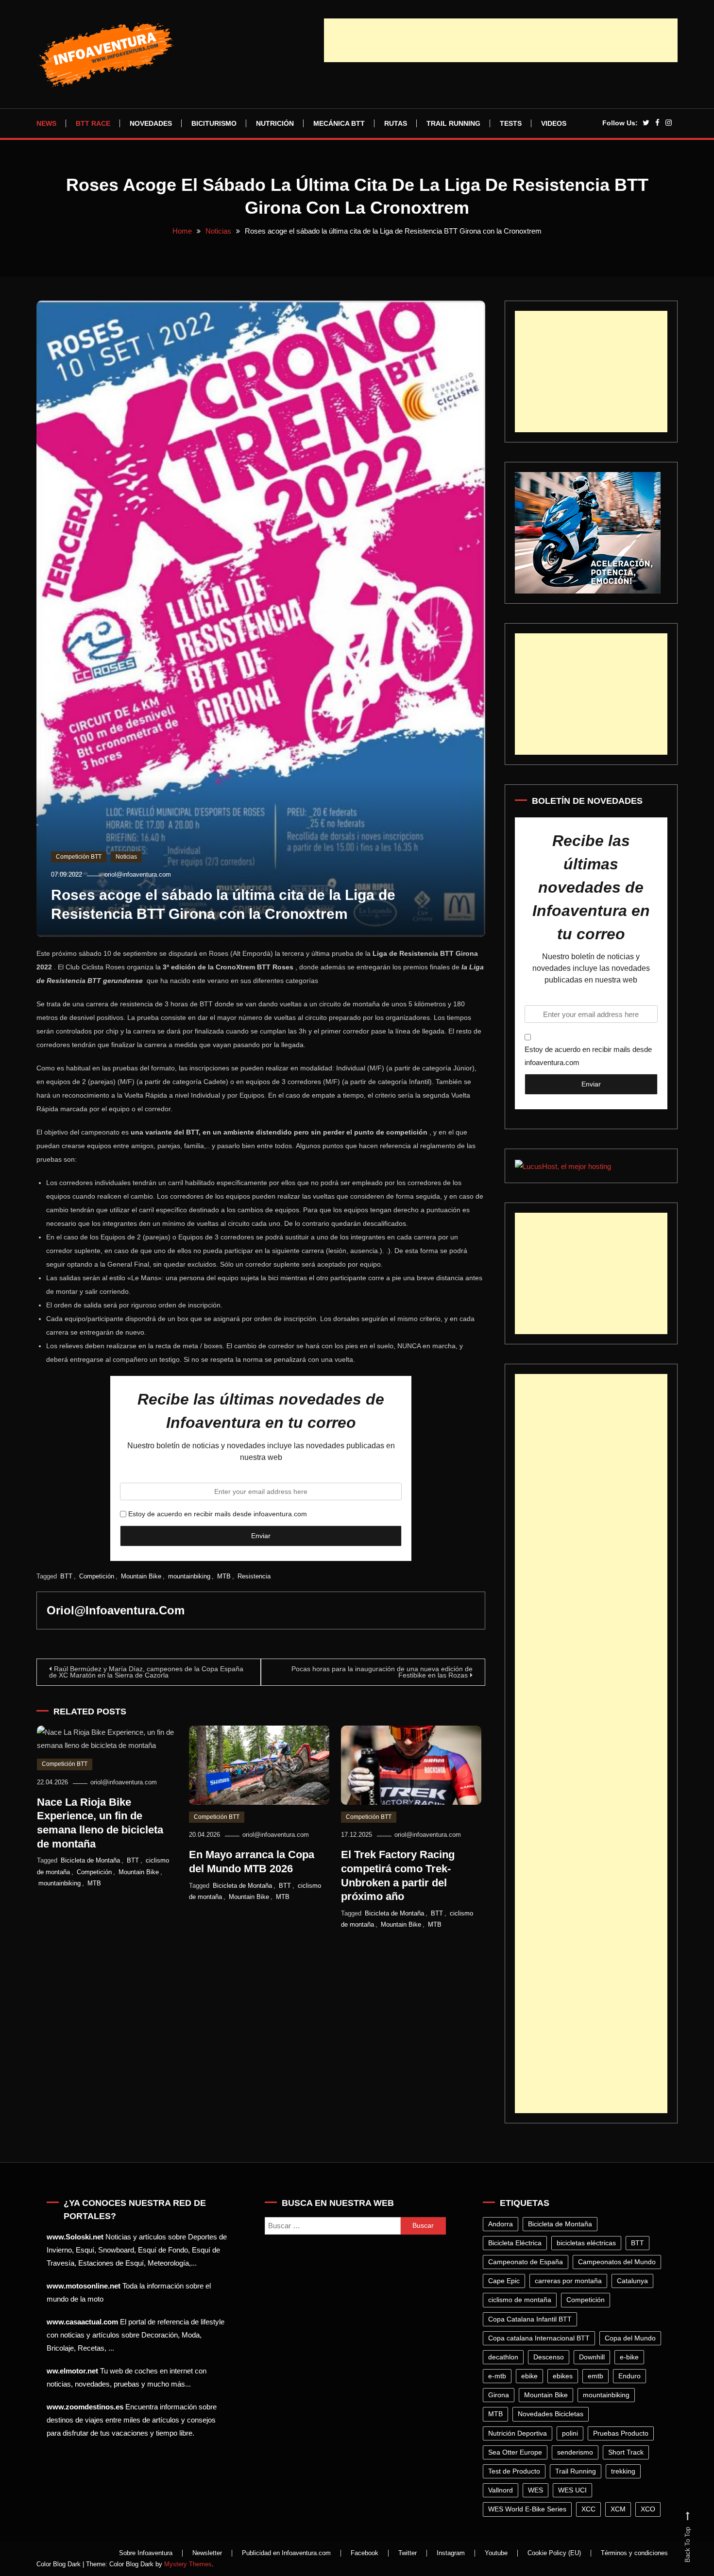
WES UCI (572, 2490)
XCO (648, 2509)
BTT (66, 1576)
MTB (224, 1576)
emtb (595, 2376)
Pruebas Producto (621, 2433)
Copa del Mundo (630, 2338)
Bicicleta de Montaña (90, 1860)
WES (535, 2490)
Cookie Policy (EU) (554, 2553)
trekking (623, 2471)
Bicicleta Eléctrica (515, 2243)
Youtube (496, 2553)
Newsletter (207, 2553)
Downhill (592, 2357)
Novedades (151, 123)
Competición (97, 1576)
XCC (588, 2509)
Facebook (365, 2553)
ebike (529, 2376)
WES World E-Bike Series (527, 2509)
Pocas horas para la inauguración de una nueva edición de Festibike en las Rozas (382, 1672)
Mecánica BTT (339, 123)
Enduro (629, 2376)
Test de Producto (514, 2471)
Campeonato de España (526, 2262)
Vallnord (501, 2490)
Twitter (408, 2553)
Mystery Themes (188, 2564)
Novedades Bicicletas (551, 2414)
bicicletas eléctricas (586, 2243)
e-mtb (497, 2376)
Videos (554, 123)
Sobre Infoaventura (146, 2553)
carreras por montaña (568, 2281)
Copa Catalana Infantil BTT (530, 2319)
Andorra (501, 2224)
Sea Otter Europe (515, 2452)
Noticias (126, 857)
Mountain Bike (141, 1576)
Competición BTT (79, 857)
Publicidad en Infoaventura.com (286, 2553)
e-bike (629, 2357)
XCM (618, 2509)
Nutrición (275, 123)
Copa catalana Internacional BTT (539, 2338)
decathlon (503, 2357)
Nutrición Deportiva (518, 2433)
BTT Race (93, 123)
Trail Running (453, 123)
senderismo (575, 2452)
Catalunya (632, 2281)
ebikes (563, 2376)
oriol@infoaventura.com (138, 874)
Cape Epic (504, 2281)
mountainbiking (189, 1576)
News (46, 123)
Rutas (396, 123)
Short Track (626, 2452)
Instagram (451, 2553)
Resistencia (254, 1576)
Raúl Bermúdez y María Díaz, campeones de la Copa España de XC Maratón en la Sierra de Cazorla (146, 1672)
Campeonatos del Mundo (617, 2262)
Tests (511, 123)
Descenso (549, 2357)
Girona (499, 2395)
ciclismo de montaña (520, 2300)
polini (570, 2433)
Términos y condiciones (634, 2553)
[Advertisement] (501, 40)
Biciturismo (214, 123)
